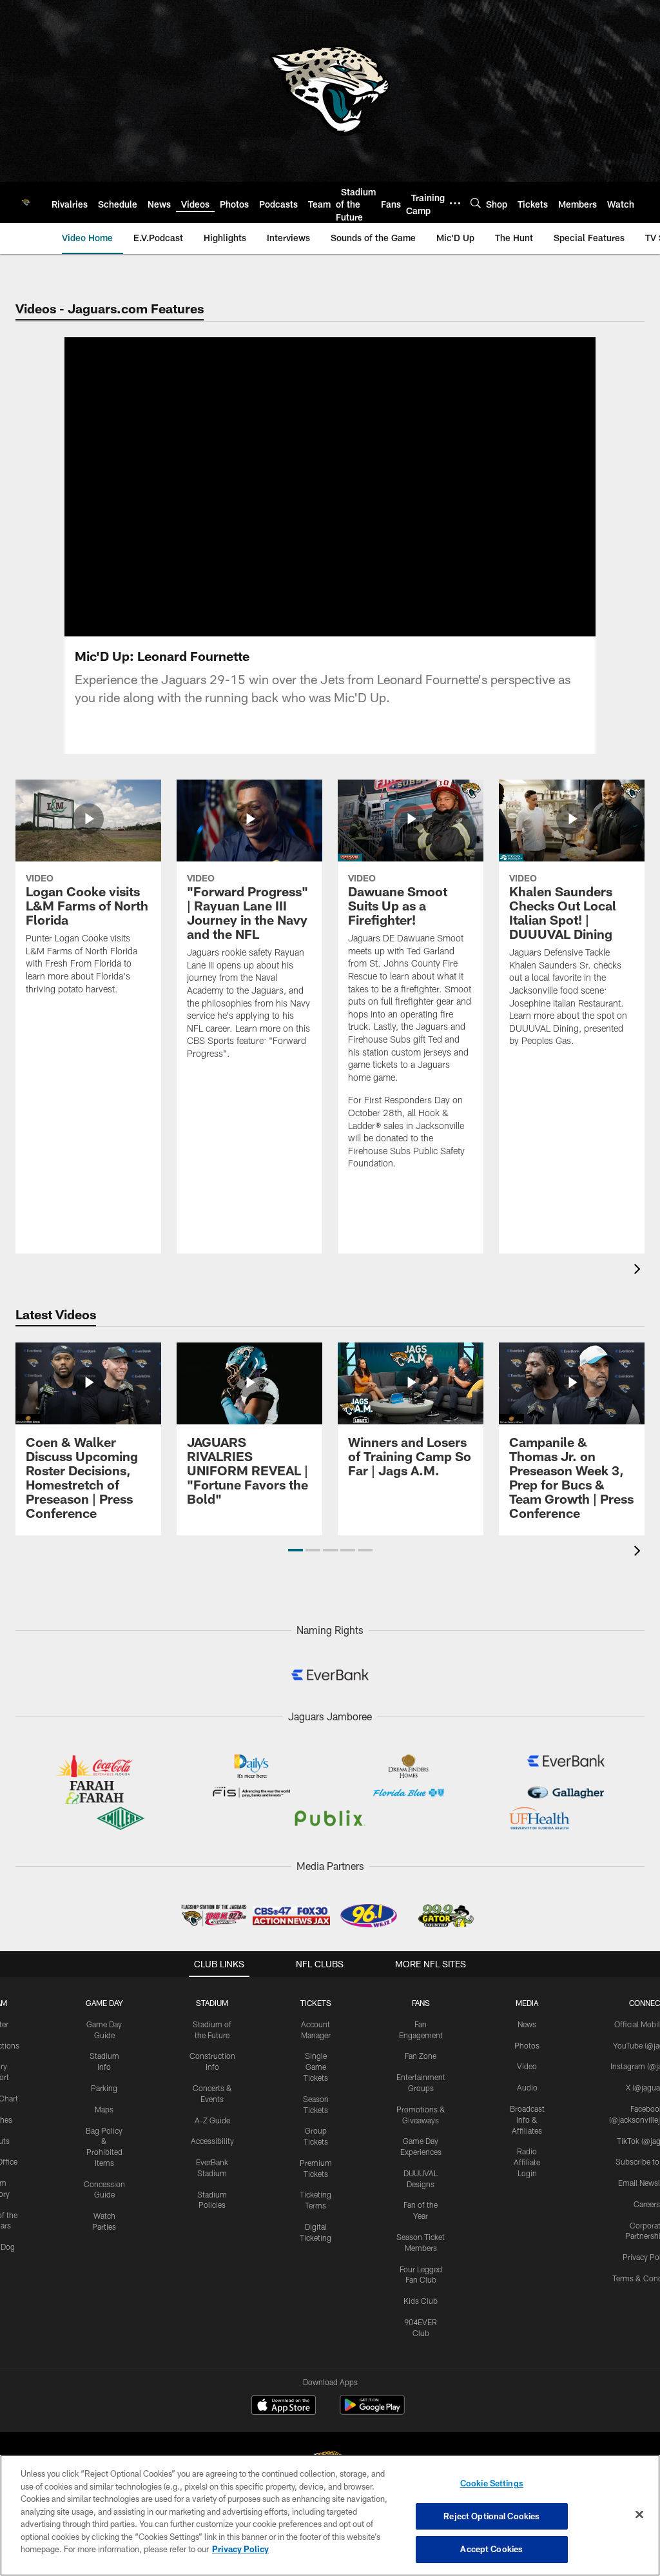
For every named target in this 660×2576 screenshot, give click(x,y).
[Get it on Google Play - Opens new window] (372, 2411)
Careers (647, 2204)
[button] (330, 516)
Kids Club (421, 2301)
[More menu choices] (455, 203)
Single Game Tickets (316, 2067)
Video (527, 2066)
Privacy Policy (240, 2549)
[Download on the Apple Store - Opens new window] (284, 2406)
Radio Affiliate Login (527, 2162)
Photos (527, 2045)
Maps (104, 2109)
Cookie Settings (492, 2483)
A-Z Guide (212, 2120)
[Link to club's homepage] (26, 202)
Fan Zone (421, 2056)
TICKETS (316, 2003)
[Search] (476, 203)
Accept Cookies (491, 2549)
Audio (527, 2087)
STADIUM (212, 2003)
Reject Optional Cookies (491, 2516)
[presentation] (639, 1271)
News (527, 2024)
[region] (330, 2515)
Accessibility (212, 2141)
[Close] (639, 2515)
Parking (104, 2088)
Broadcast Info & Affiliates (527, 2119)
